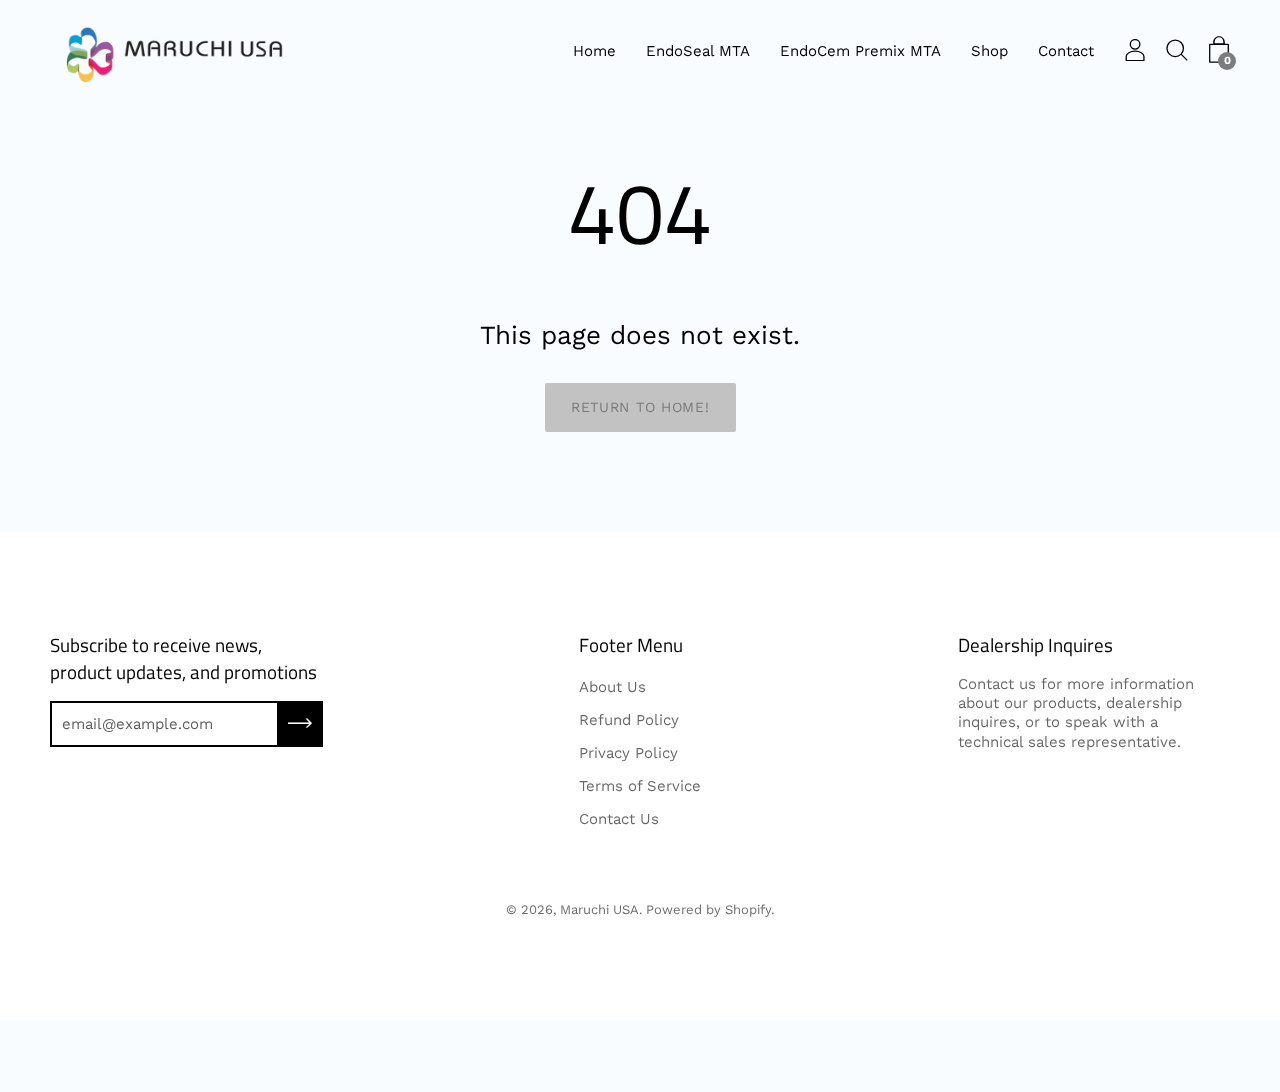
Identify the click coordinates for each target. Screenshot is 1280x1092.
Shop (989, 51)
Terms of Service (640, 786)
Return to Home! (640, 407)
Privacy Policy (628, 753)
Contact (1066, 51)
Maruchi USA (599, 909)
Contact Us (619, 819)
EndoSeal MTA (698, 51)
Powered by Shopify (708, 909)
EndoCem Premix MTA (860, 51)
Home (594, 51)
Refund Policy (629, 720)
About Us (612, 687)
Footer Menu (631, 645)
